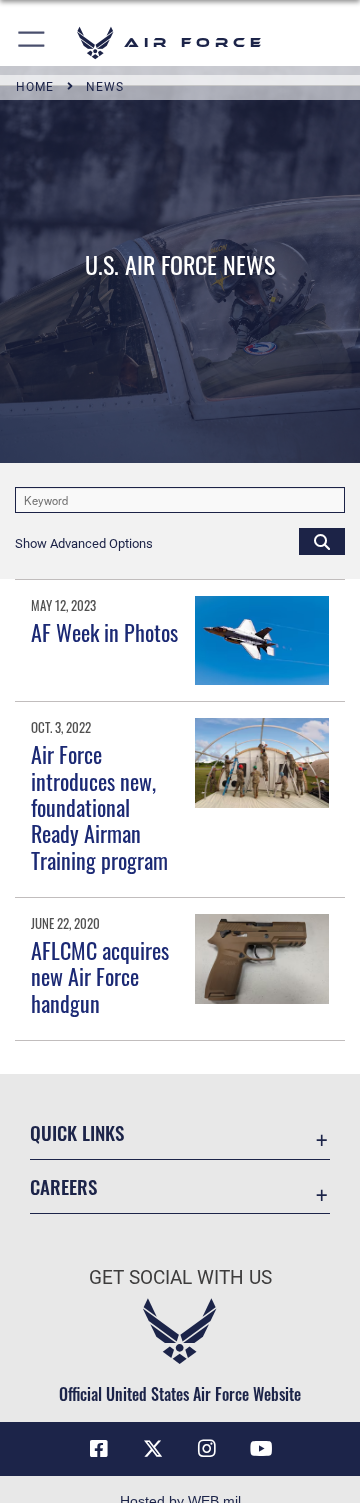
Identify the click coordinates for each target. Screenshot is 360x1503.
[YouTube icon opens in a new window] (261, 1449)
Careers (63, 1186)
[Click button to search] (322, 541)
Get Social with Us (180, 1277)
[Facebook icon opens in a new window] (99, 1449)
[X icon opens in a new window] (153, 1449)
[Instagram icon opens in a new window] (207, 1449)
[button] (32, 42)
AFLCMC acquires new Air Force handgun (100, 976)
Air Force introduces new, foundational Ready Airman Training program (99, 807)
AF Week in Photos (104, 632)
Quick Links (77, 1132)
